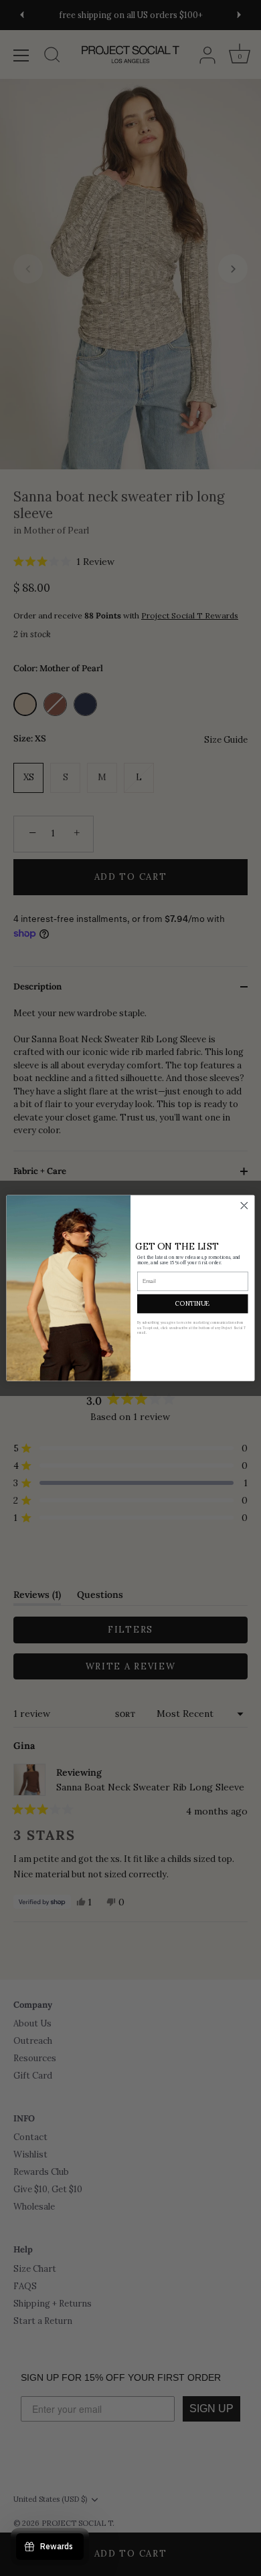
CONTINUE (192, 1304)
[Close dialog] (244, 1205)
